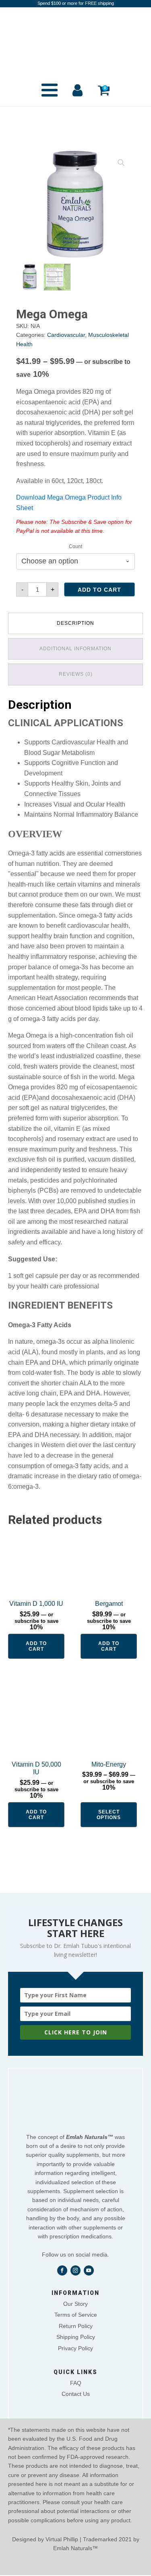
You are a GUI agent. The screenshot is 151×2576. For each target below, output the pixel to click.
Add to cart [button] (36, 1646)
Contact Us (76, 2394)
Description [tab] (75, 623)
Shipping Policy (76, 2337)
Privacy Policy (75, 2348)
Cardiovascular (66, 335)
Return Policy (76, 2326)
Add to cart (99, 590)
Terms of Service (76, 2315)
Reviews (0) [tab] (76, 674)
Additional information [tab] (75, 649)
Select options (109, 1815)
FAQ (76, 2383)
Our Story (75, 2304)
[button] (121, 163)
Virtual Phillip (62, 2539)
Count (75, 546)
